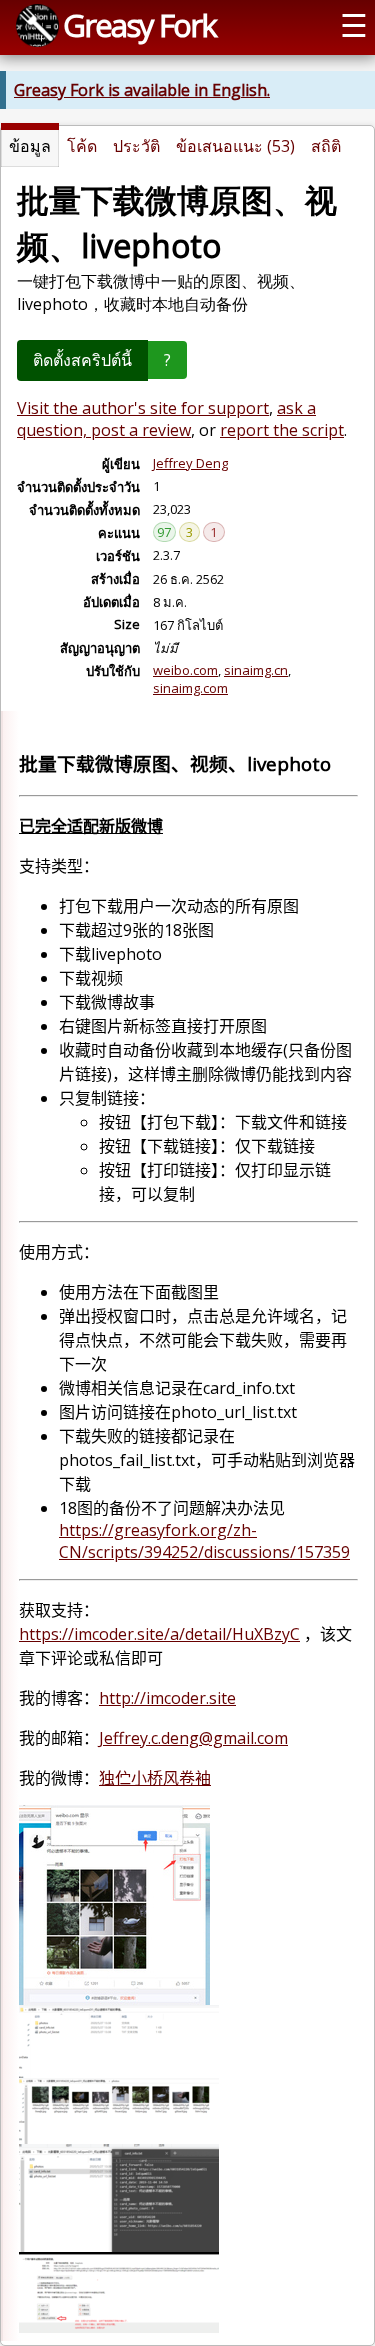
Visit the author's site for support (143, 408)
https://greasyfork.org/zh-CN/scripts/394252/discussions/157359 (204, 1541)
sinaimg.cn (256, 670)
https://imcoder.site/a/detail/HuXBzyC (159, 1634)
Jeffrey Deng (190, 463)
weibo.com (185, 670)
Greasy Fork (139, 25)
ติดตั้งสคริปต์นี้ (82, 360)
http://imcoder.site (167, 1698)
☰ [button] (354, 25)
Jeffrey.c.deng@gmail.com (193, 1738)
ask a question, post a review (166, 419)
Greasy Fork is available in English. (142, 90)
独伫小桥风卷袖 (155, 1778)
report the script (282, 430)
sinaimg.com (190, 688)
